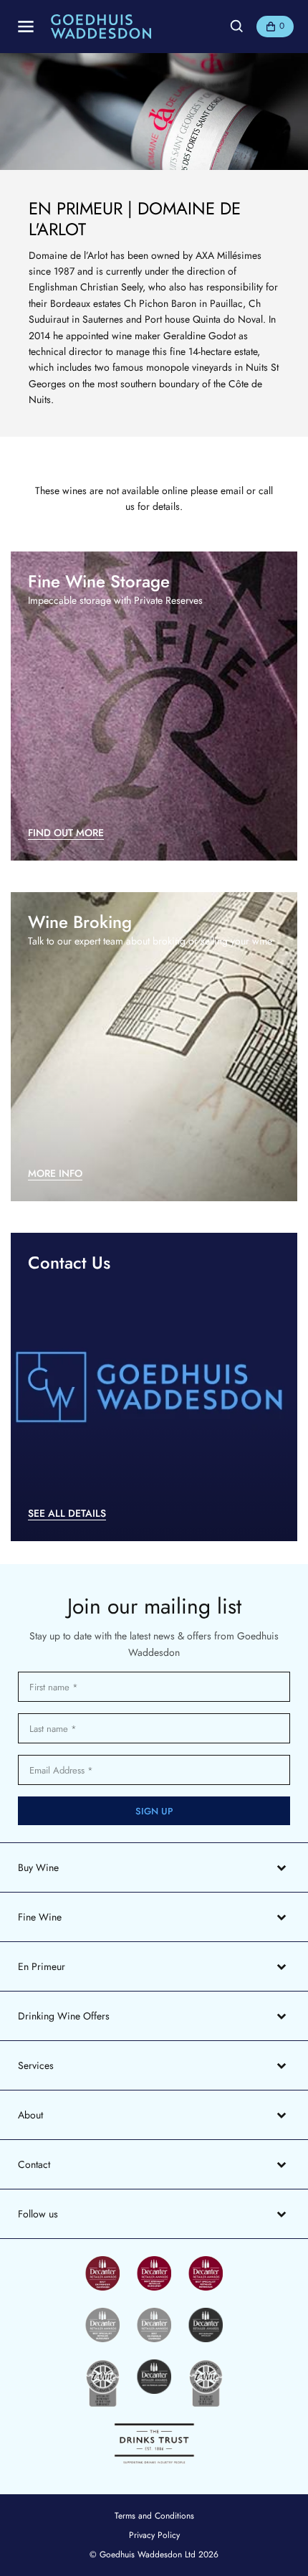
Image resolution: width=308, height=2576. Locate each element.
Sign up (154, 1811)
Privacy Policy (154, 2535)
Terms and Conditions (154, 2516)
